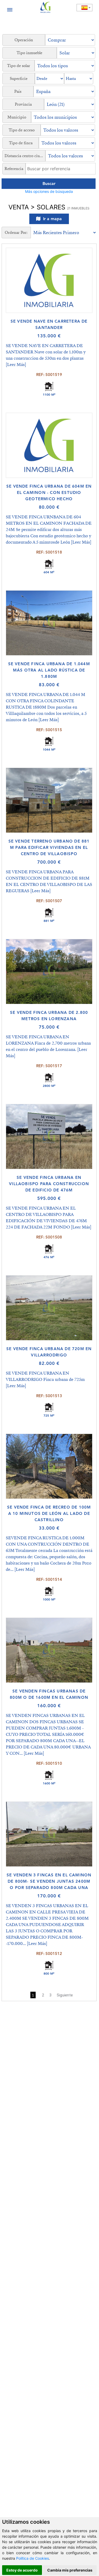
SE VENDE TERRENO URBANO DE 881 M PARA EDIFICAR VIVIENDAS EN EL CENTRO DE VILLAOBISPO (49, 847)
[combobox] (84, 8)
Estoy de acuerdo (22, 2570)
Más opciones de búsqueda (49, 191)
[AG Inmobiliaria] (45, 7)
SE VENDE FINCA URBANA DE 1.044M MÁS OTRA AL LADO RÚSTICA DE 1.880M (49, 670)
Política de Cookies (32, 2558)
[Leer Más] (16, 365)
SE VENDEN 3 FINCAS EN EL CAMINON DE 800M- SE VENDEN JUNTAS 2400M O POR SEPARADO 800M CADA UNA (49, 1881)
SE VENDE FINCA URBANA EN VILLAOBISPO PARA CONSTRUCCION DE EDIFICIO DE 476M (49, 1184)
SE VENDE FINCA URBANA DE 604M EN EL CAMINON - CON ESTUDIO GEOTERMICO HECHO (49, 492)
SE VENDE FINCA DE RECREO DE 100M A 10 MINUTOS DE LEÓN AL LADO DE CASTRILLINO (49, 1513)
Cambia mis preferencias (70, 2570)
